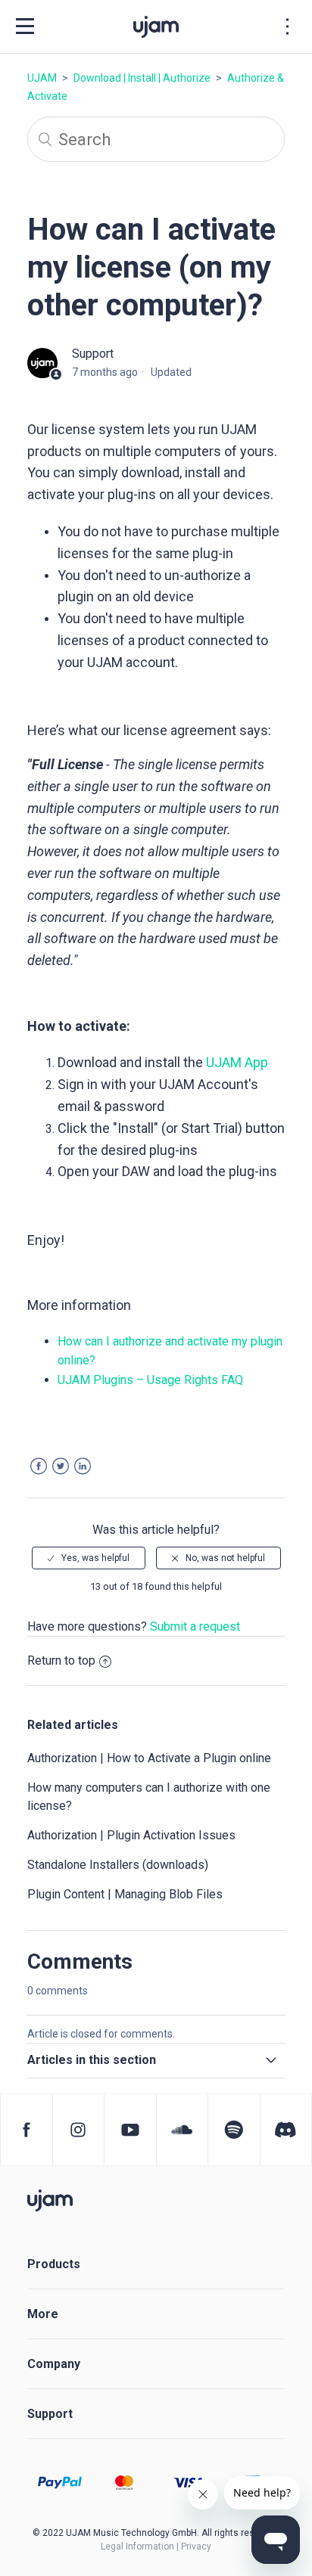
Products (54, 2264)
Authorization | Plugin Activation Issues (131, 1835)
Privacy (196, 2547)
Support (50, 2414)
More (43, 2314)
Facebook (39, 1466)
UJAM (42, 78)
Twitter (61, 1466)
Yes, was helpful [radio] (95, 1558)
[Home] (50, 2200)
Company (54, 2364)
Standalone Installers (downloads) (118, 1865)
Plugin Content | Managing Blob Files (125, 1894)
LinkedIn (83, 1466)
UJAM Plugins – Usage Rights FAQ (152, 1380)
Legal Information (137, 2547)
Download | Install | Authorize (142, 78)
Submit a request (195, 1626)
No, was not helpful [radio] (225, 1558)
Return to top (61, 1660)
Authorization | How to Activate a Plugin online (149, 1758)
